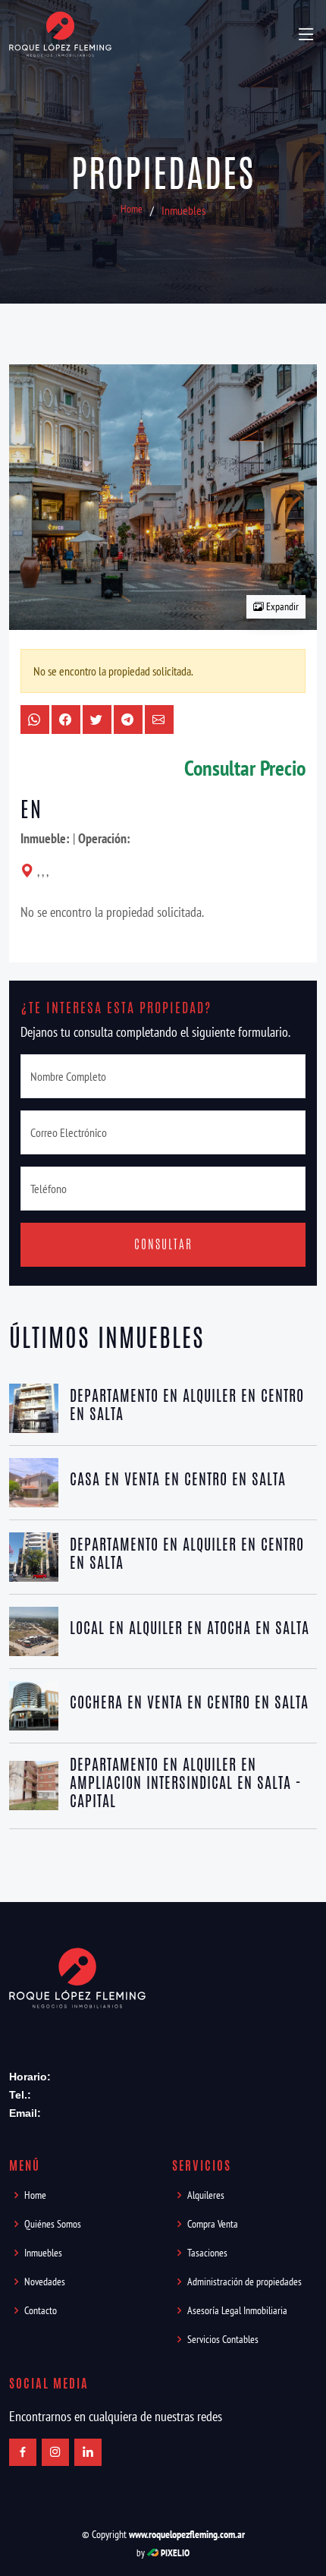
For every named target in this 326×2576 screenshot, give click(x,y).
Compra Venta (213, 2224)
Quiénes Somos (53, 2224)
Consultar (163, 1244)
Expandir (281, 606)
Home (132, 209)
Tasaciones (207, 2253)
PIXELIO (175, 2553)
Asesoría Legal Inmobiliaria (237, 2310)
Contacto (41, 2310)
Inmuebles (183, 210)
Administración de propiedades (244, 2282)
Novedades (45, 2282)
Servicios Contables (223, 2339)
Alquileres (206, 2195)
